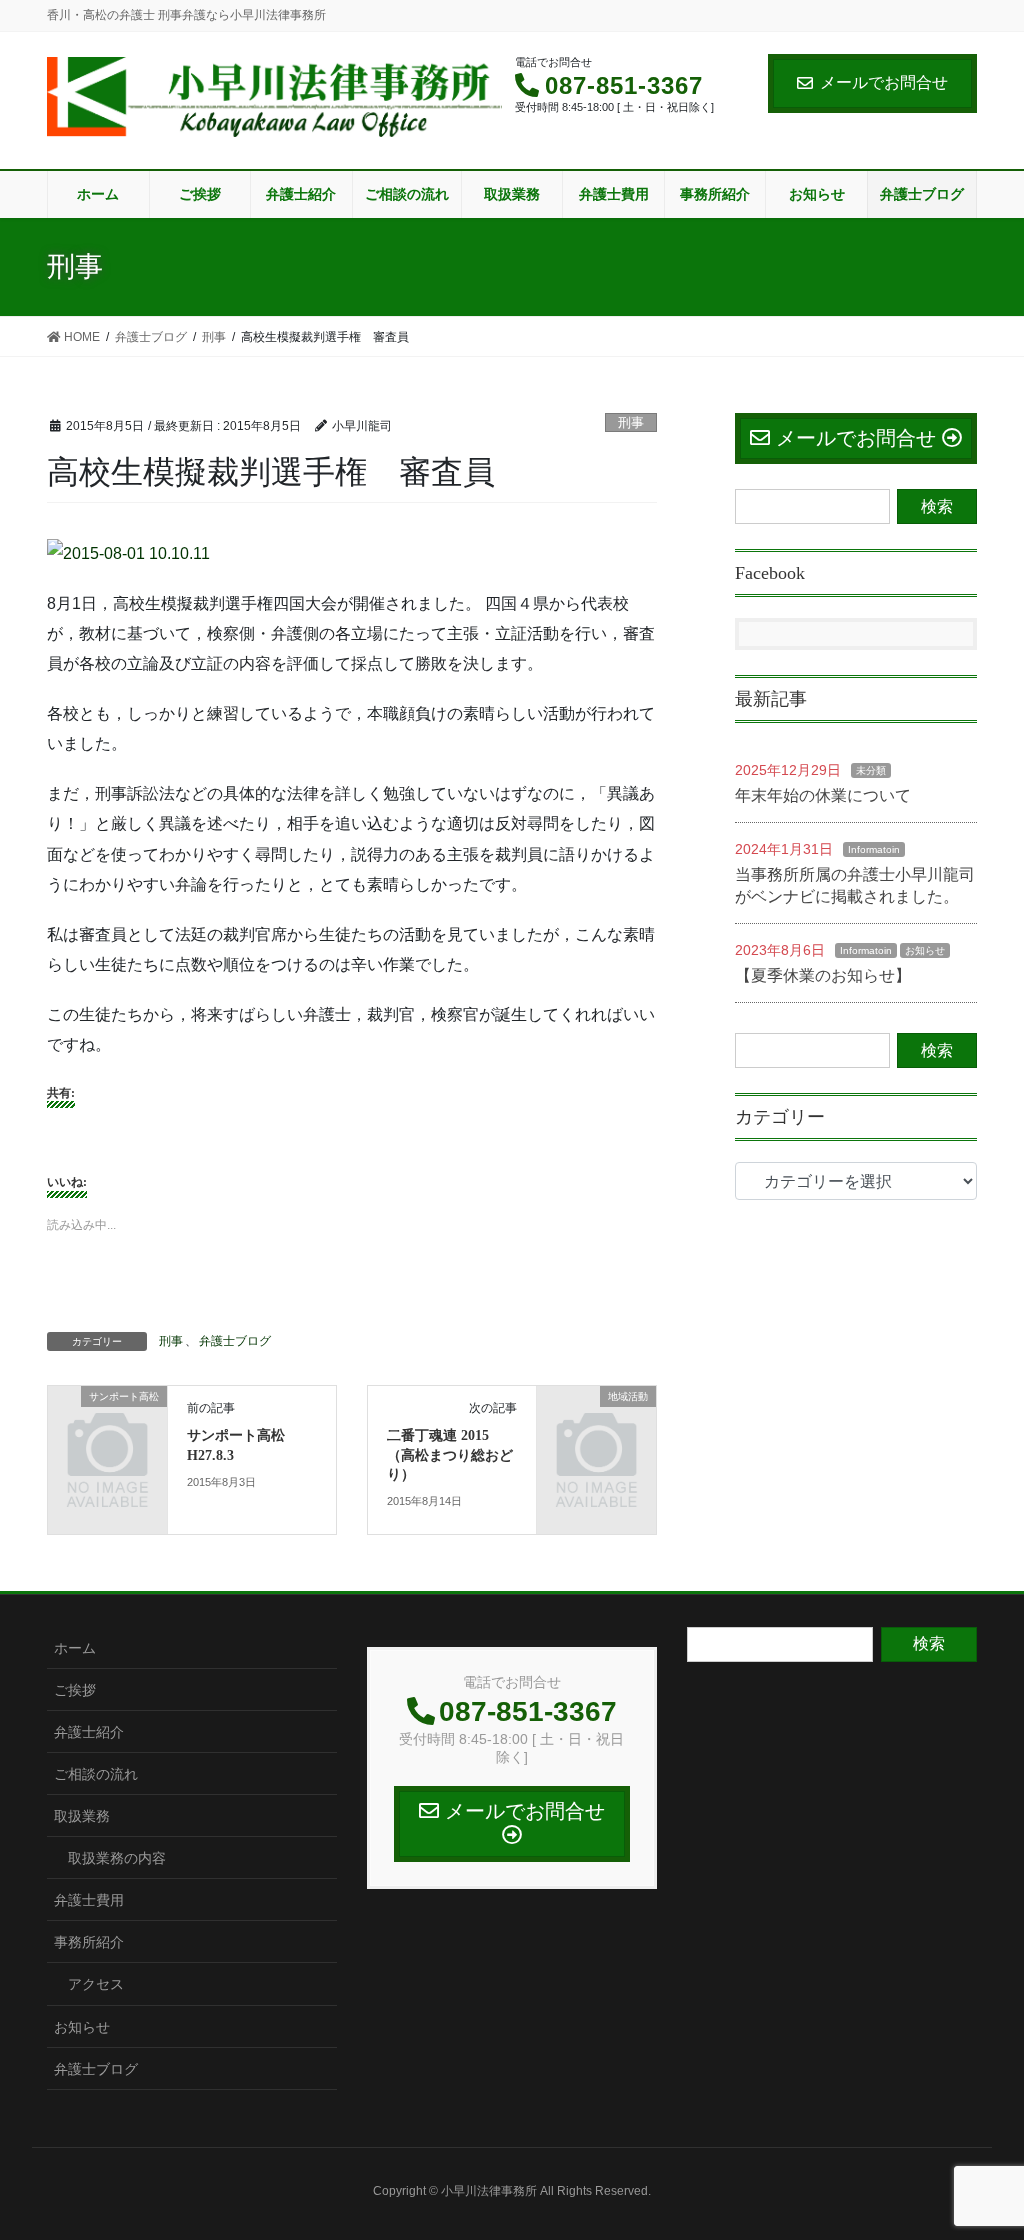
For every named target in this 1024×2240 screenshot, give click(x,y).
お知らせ (925, 950)
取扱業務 (82, 1816)
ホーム (75, 1648)
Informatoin (874, 849)
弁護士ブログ (235, 1341)
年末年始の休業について (823, 795)
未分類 (871, 770)
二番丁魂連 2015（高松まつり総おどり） (450, 1455)
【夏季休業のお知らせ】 (823, 975)
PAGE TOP (980, 2155)
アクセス (96, 1984)
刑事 (631, 422)
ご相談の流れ (96, 1774)
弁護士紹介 (89, 1732)
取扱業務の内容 (117, 1858)
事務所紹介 (89, 1942)
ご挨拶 (75, 1690)
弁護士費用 (89, 1900)
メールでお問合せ (884, 82)
